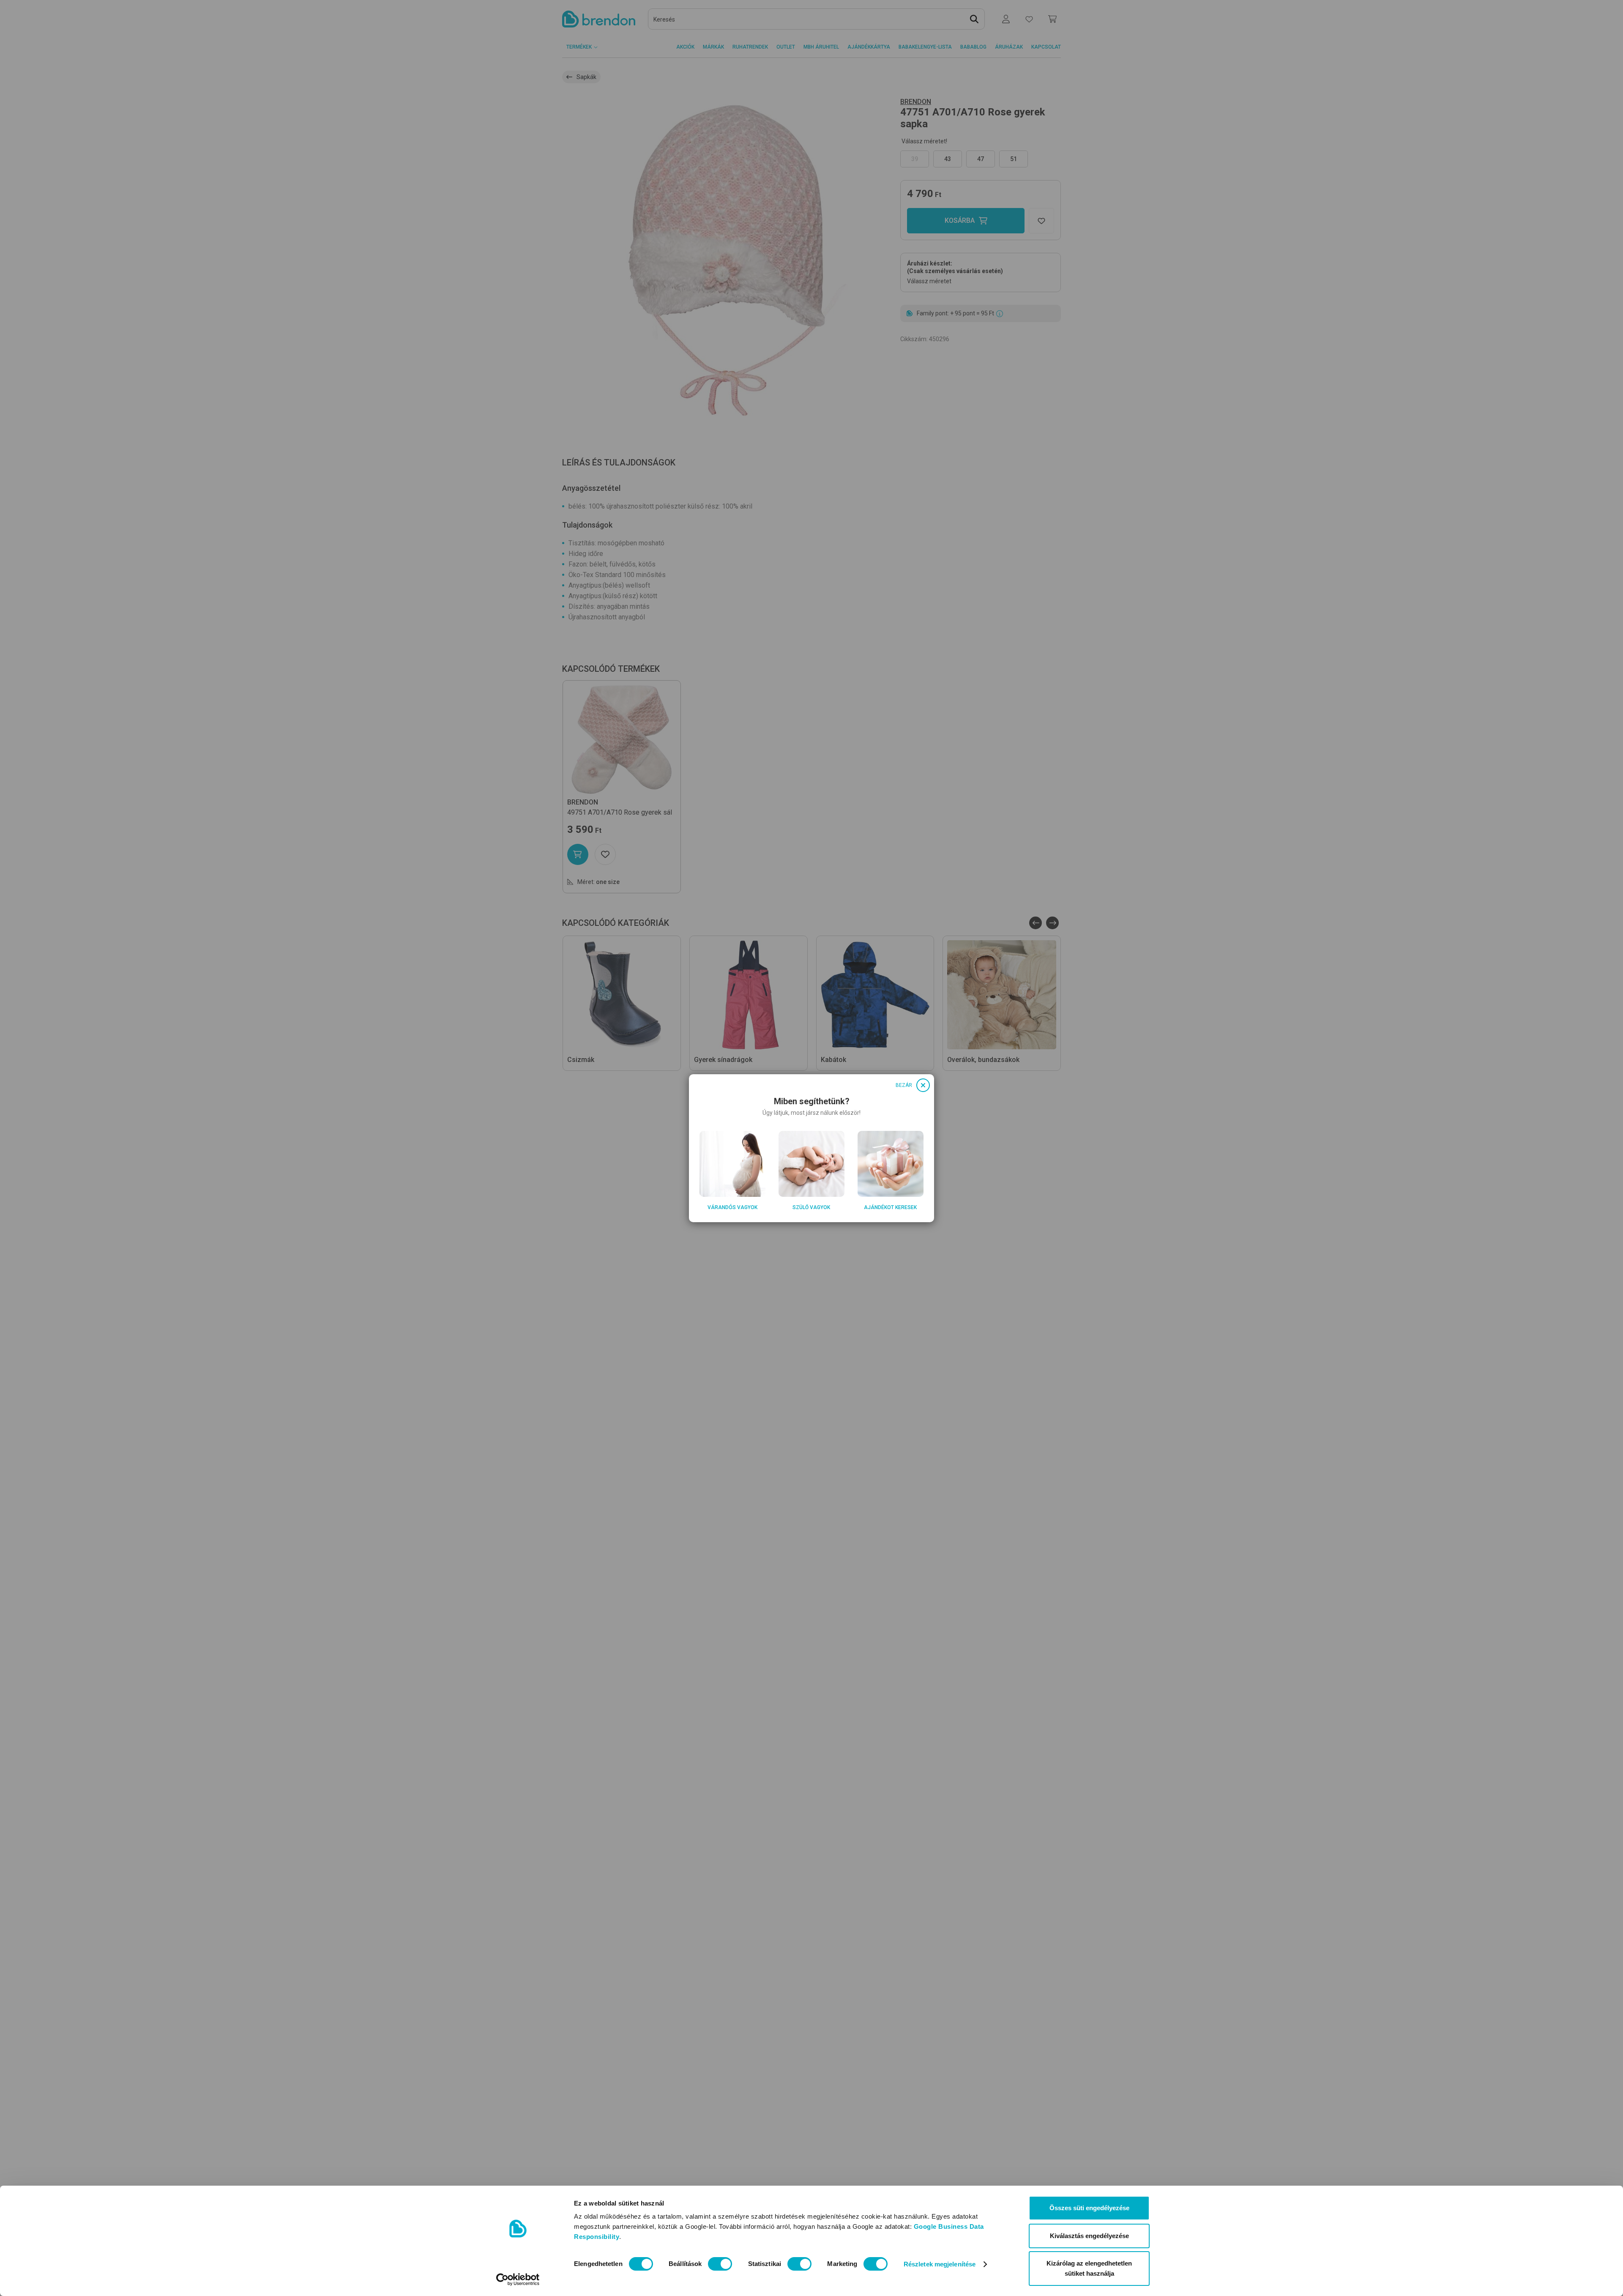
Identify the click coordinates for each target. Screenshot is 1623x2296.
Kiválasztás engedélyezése (1089, 2236)
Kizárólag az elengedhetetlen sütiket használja (1089, 2268)
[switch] (720, 2264)
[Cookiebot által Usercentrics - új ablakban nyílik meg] (518, 2280)
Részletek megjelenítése (940, 2264)
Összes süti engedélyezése (1089, 2208)
